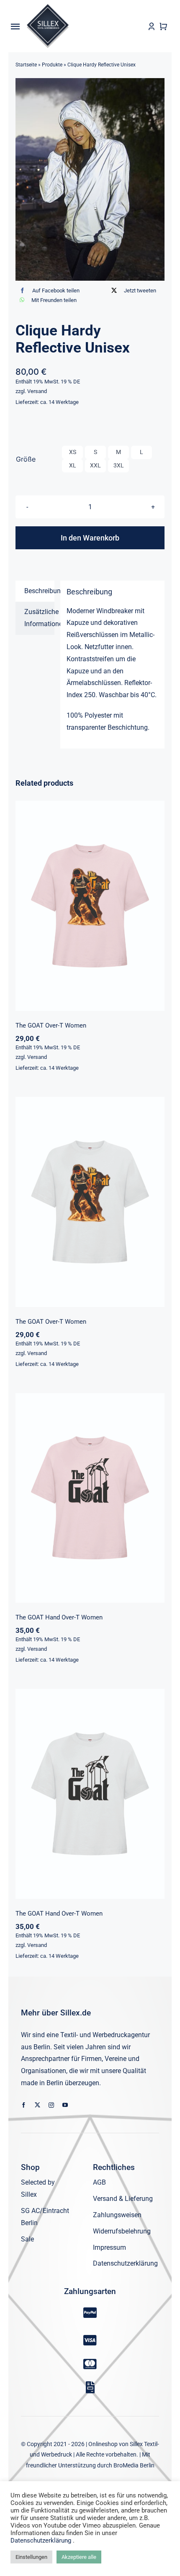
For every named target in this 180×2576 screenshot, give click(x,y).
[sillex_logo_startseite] (48, 7)
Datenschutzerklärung (42, 2540)
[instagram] (51, 2105)
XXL (95, 465)
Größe (26, 459)
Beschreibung (39, 591)
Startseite (26, 65)
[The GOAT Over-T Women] (90, 906)
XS (73, 452)
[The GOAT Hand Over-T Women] (90, 1498)
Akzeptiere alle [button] (79, 2557)
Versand (37, 391)
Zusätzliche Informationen (39, 618)
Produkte (52, 65)
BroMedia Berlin (134, 2465)
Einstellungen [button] (31, 2557)
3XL (119, 465)
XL (73, 465)
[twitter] (37, 2105)
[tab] (35, 591)
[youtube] (65, 2105)
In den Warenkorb (90, 538)
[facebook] (24, 2105)
